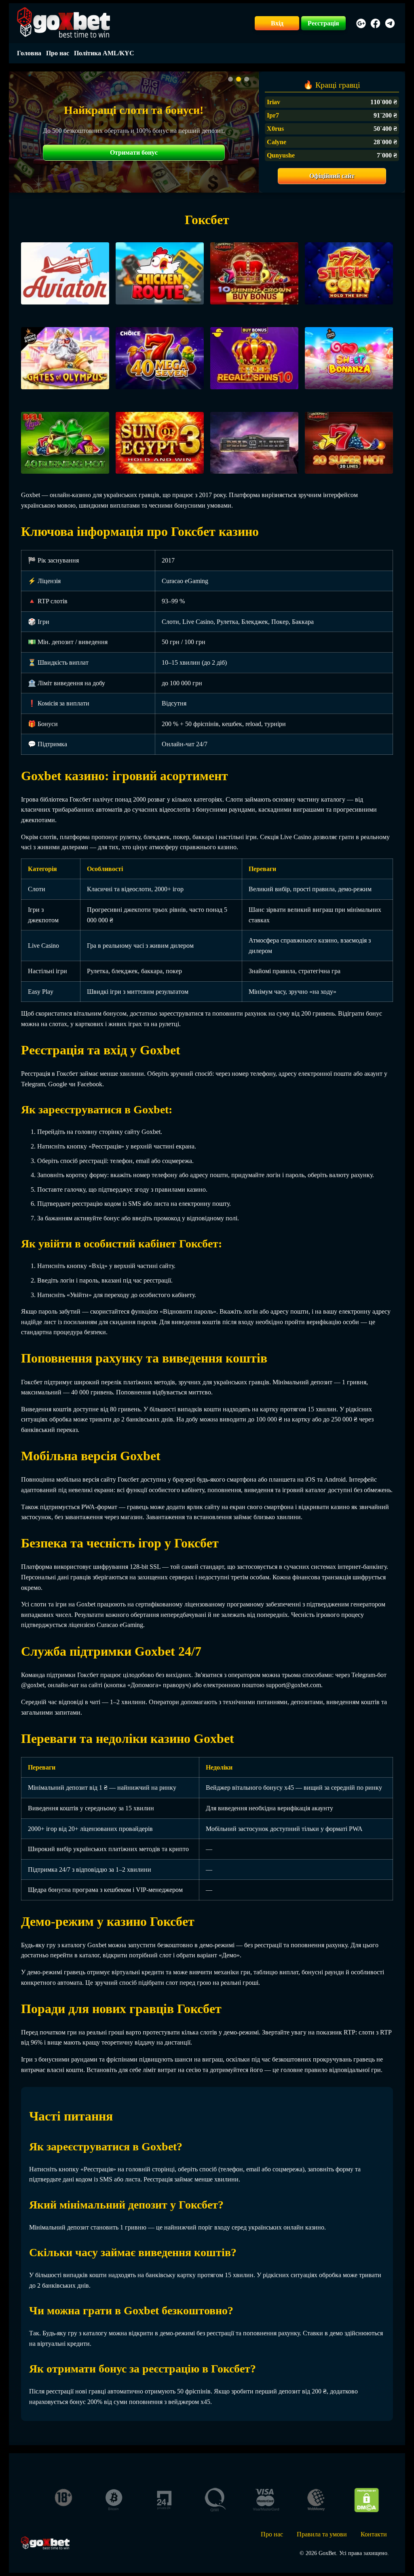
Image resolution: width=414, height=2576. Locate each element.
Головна (29, 53)
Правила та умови (322, 2534)
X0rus (275, 129)
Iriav (274, 102)
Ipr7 (273, 115)
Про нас (58, 53)
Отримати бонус (134, 152)
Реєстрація (323, 23)
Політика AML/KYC (104, 53)
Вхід (277, 23)
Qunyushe (281, 155)
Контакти (374, 2534)
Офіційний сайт (332, 176)
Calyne (277, 142)
